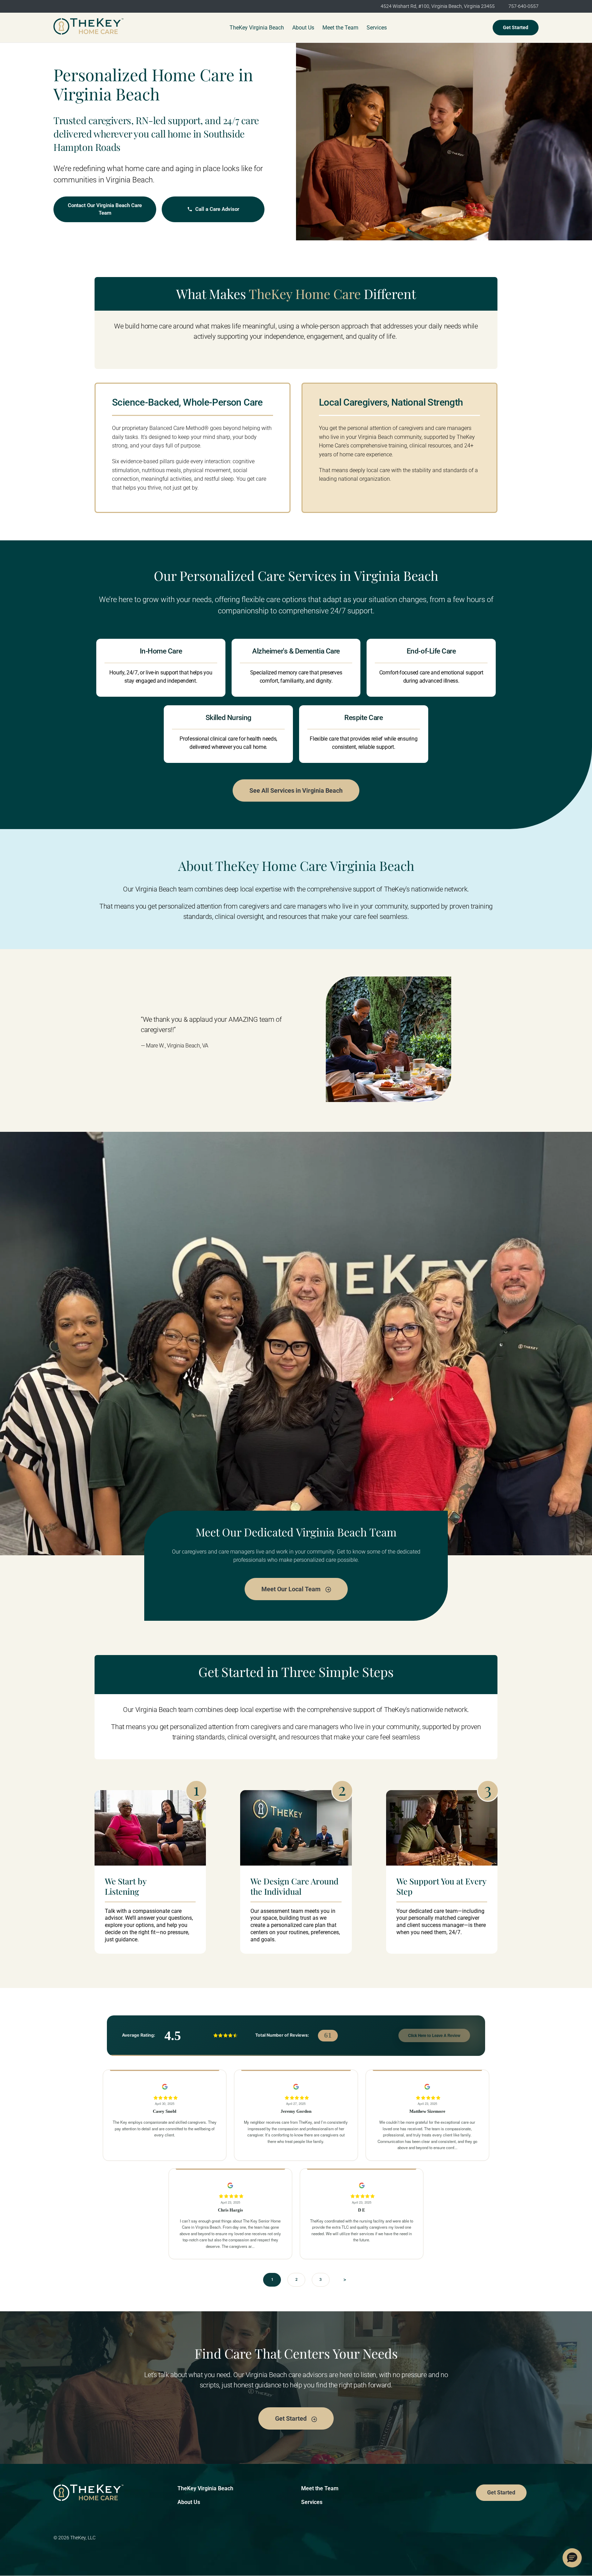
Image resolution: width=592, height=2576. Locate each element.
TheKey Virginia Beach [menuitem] (257, 28)
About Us (189, 2502)
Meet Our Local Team (292, 1589)
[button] (572, 2558)
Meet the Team (320, 2488)
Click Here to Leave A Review (434, 2035)
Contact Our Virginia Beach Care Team (105, 209)
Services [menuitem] (377, 28)
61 (328, 2035)
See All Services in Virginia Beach (296, 790)
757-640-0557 (523, 6)
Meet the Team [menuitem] (340, 28)
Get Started (516, 27)
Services (312, 2502)
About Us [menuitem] (303, 28)
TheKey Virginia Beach (205, 2488)
